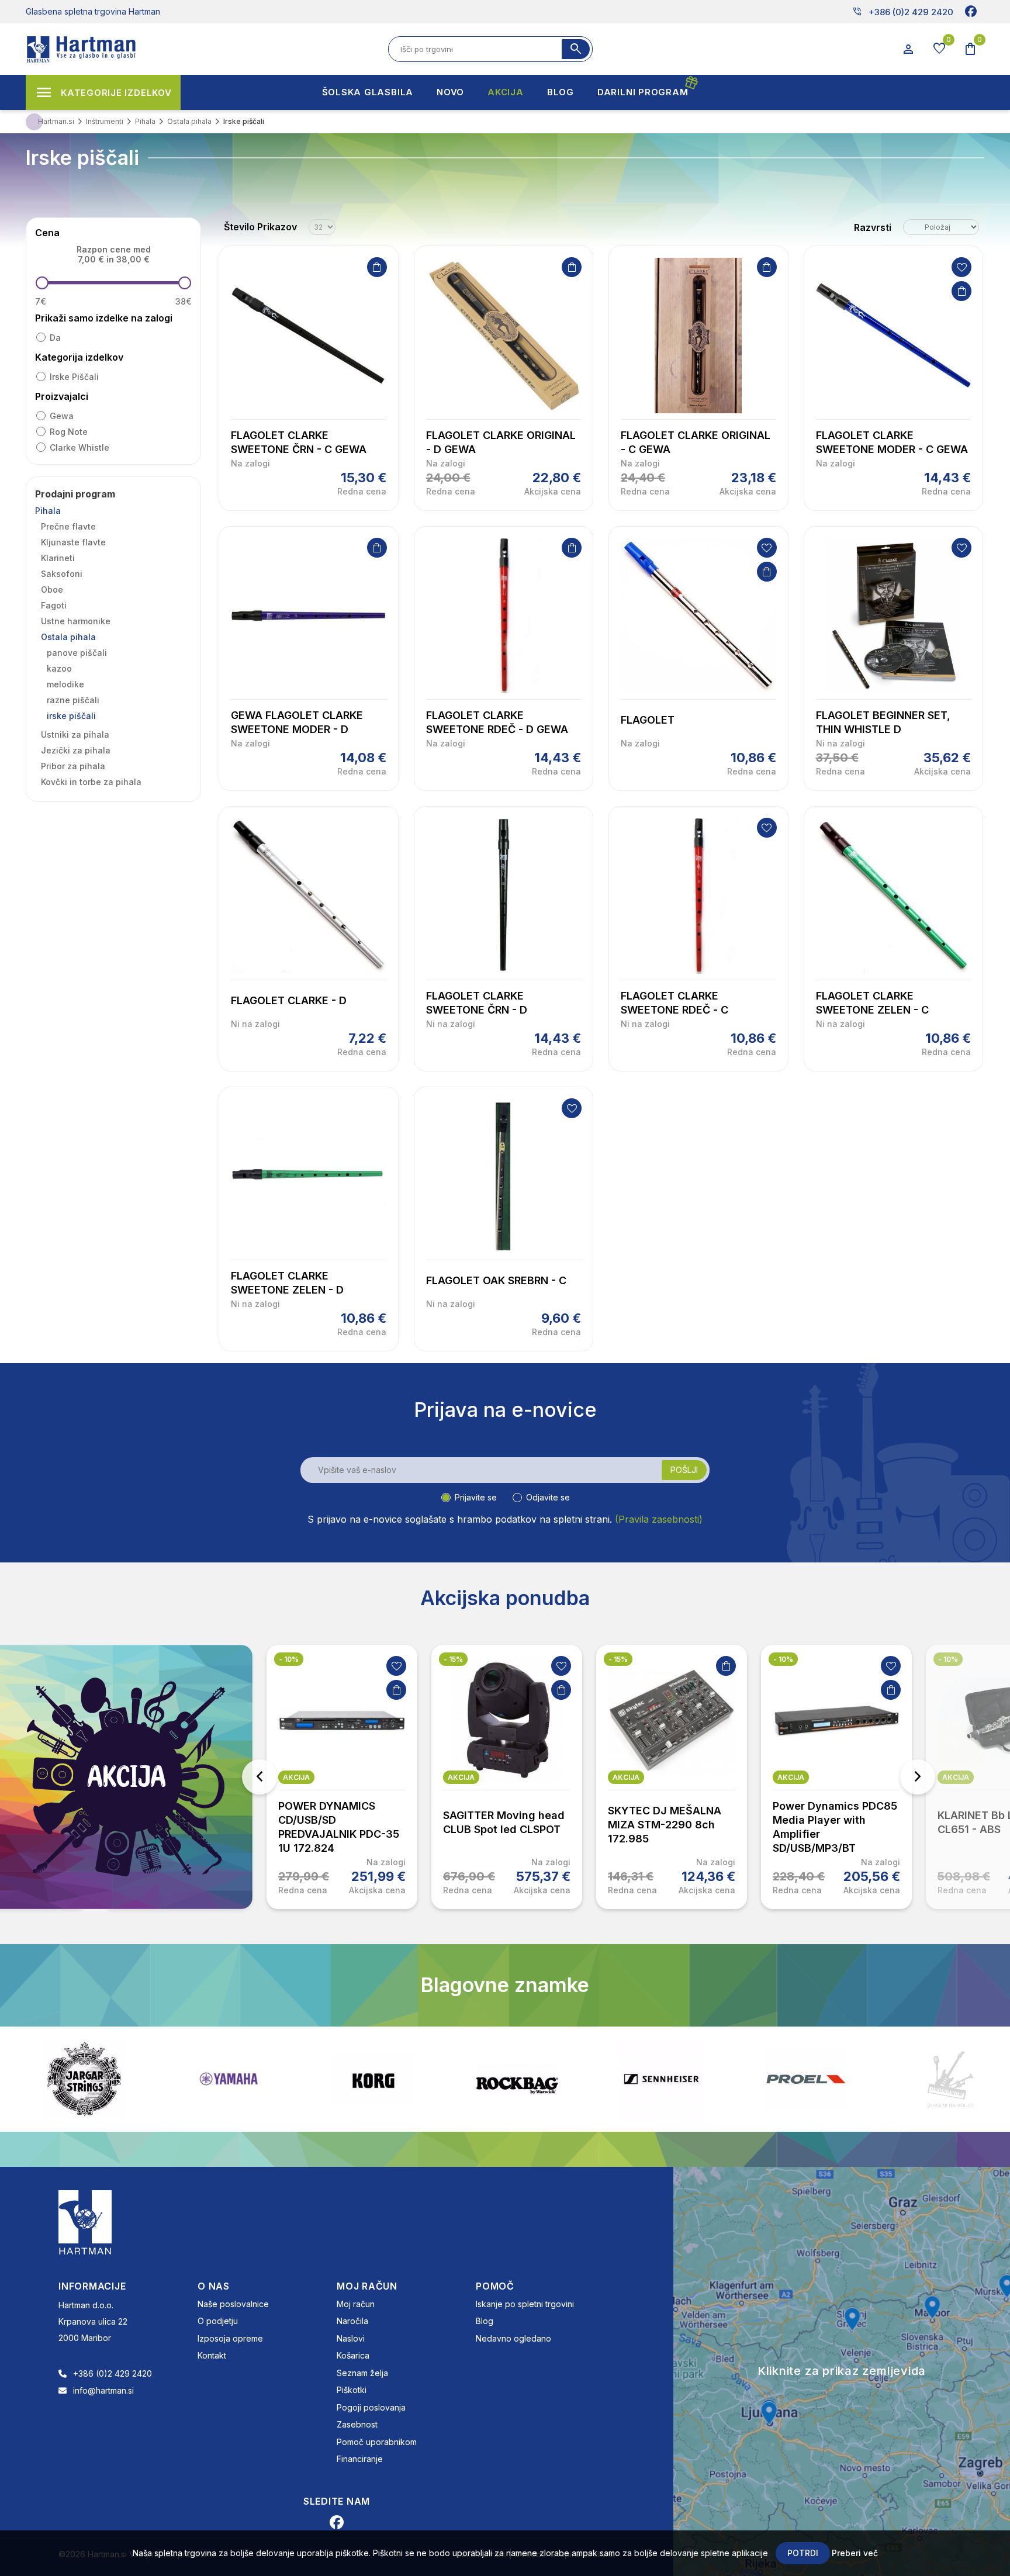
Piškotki (352, 2390)
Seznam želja (362, 2373)
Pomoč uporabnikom (377, 2442)
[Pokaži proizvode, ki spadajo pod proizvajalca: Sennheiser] (517, 2079)
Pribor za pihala (73, 766)
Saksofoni (62, 574)
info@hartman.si (103, 2390)
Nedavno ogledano (513, 2338)
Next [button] (918, 1777)
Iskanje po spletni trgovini (525, 2304)
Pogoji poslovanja (371, 2407)
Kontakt (212, 2355)
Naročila (352, 2321)
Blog (485, 2321)
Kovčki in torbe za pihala (91, 782)
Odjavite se (548, 1497)
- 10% (289, 1659)
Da (55, 338)
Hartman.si (56, 121)
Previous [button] (260, 1777)
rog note (69, 432)
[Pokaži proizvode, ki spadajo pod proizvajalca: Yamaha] (84, 2079)
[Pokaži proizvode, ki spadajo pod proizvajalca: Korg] (229, 2079)
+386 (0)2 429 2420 (903, 12)
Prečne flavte (68, 526)
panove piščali (77, 653)
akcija (296, 1777)
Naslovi (351, 2338)
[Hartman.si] (85, 2221)
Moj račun (356, 2304)
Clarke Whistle (79, 447)
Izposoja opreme (230, 2338)
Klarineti (58, 558)
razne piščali (73, 700)
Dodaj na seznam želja (961, 267)
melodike (65, 684)
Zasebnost (357, 2424)
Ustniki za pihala (75, 734)
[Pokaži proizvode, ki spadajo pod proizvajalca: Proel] (662, 2079)
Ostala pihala (68, 637)
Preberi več (855, 2553)
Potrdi (803, 2553)
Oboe (52, 589)
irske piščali (74, 377)
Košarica (353, 2355)
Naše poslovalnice (233, 2304)
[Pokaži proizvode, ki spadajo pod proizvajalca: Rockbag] (373, 2079)
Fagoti (54, 605)
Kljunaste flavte (73, 542)
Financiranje (360, 2459)
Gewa (62, 416)
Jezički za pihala (76, 750)
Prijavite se (476, 1497)
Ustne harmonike (76, 621)
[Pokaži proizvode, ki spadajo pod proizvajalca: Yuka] (950, 2079)
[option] (342, 1777)
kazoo (59, 668)
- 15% (453, 1659)
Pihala (48, 511)
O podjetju (218, 2321)
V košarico (377, 267)
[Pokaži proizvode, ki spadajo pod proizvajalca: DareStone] (806, 2079)
